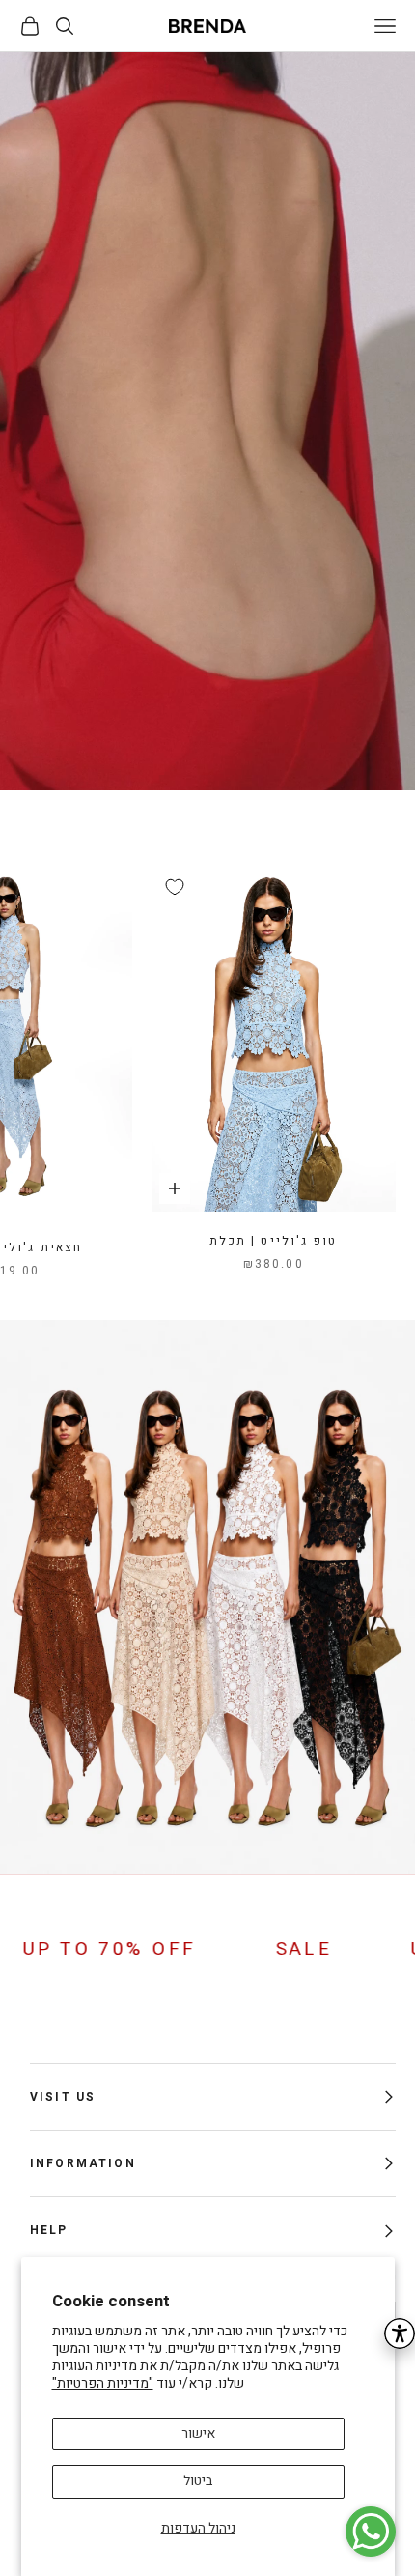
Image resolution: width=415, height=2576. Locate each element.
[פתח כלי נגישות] (400, 2333)
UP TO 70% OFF (189, 1949)
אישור (198, 2433)
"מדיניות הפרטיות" (103, 2383)
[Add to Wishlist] (175, 887)
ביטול (198, 2481)
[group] (207, 421)
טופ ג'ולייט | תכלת (273, 1241)
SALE (384, 1949)
